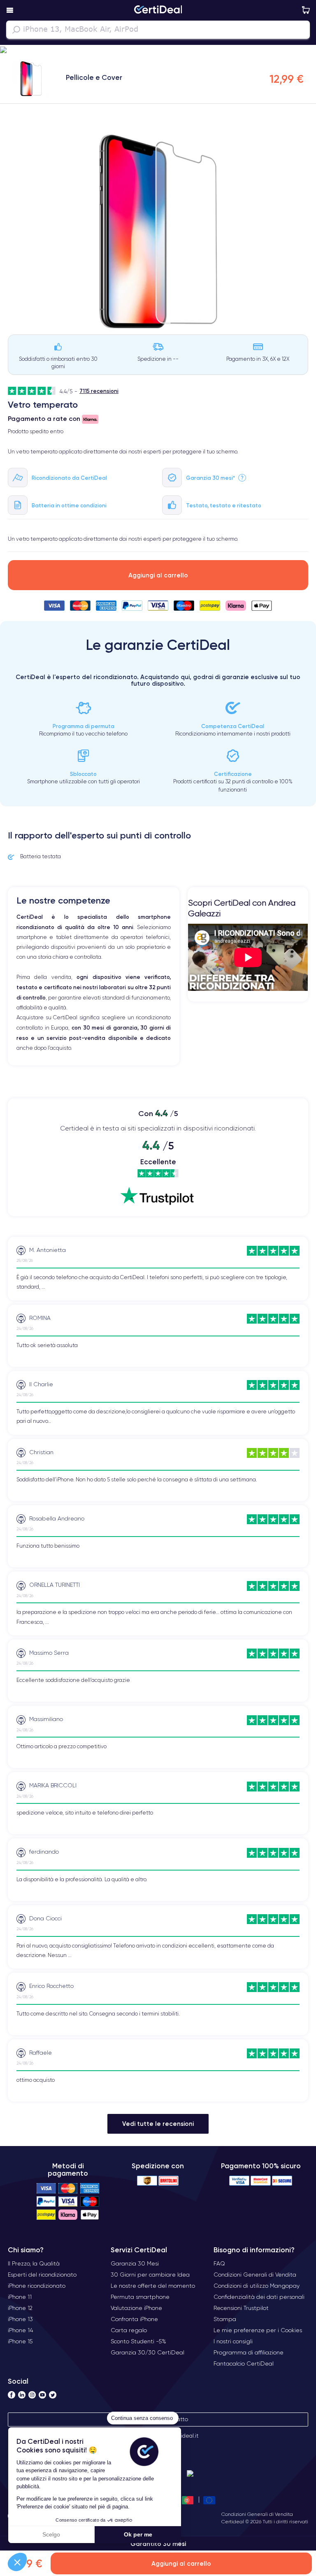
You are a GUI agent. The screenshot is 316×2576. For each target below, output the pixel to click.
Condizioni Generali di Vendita (257, 2514)
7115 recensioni (99, 391)
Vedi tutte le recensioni (158, 2124)
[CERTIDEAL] (158, 10)
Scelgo (51, 2534)
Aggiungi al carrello (158, 575)
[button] (17, 2562)
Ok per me (138, 2534)
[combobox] (158, 30)
